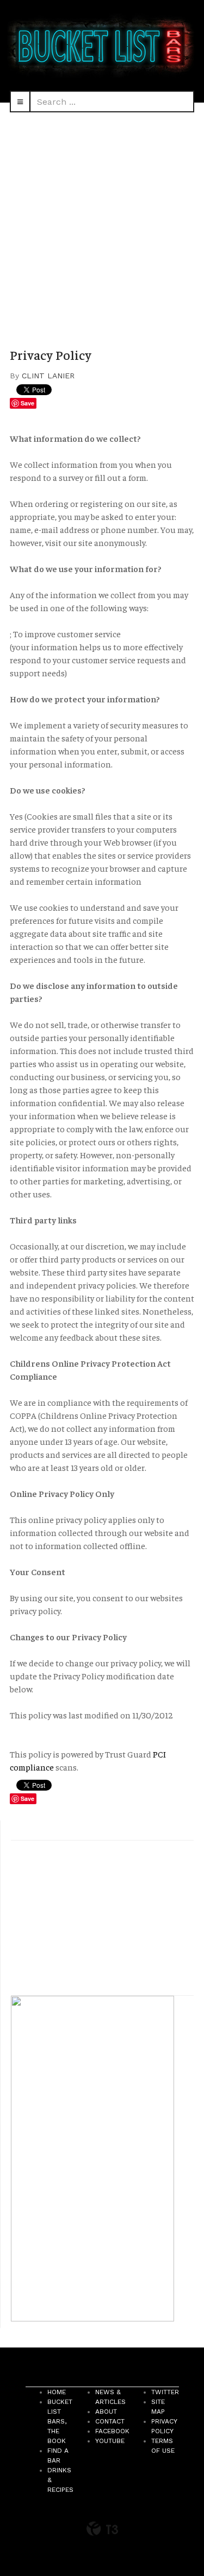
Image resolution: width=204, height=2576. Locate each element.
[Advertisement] (102, 220)
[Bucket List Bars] (102, 45)
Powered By (102, 2529)
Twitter (165, 2392)
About (106, 2412)
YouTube (110, 2441)
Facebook (112, 2431)
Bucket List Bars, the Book (60, 2421)
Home (57, 2392)
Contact (110, 2421)
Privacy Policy (51, 354)
